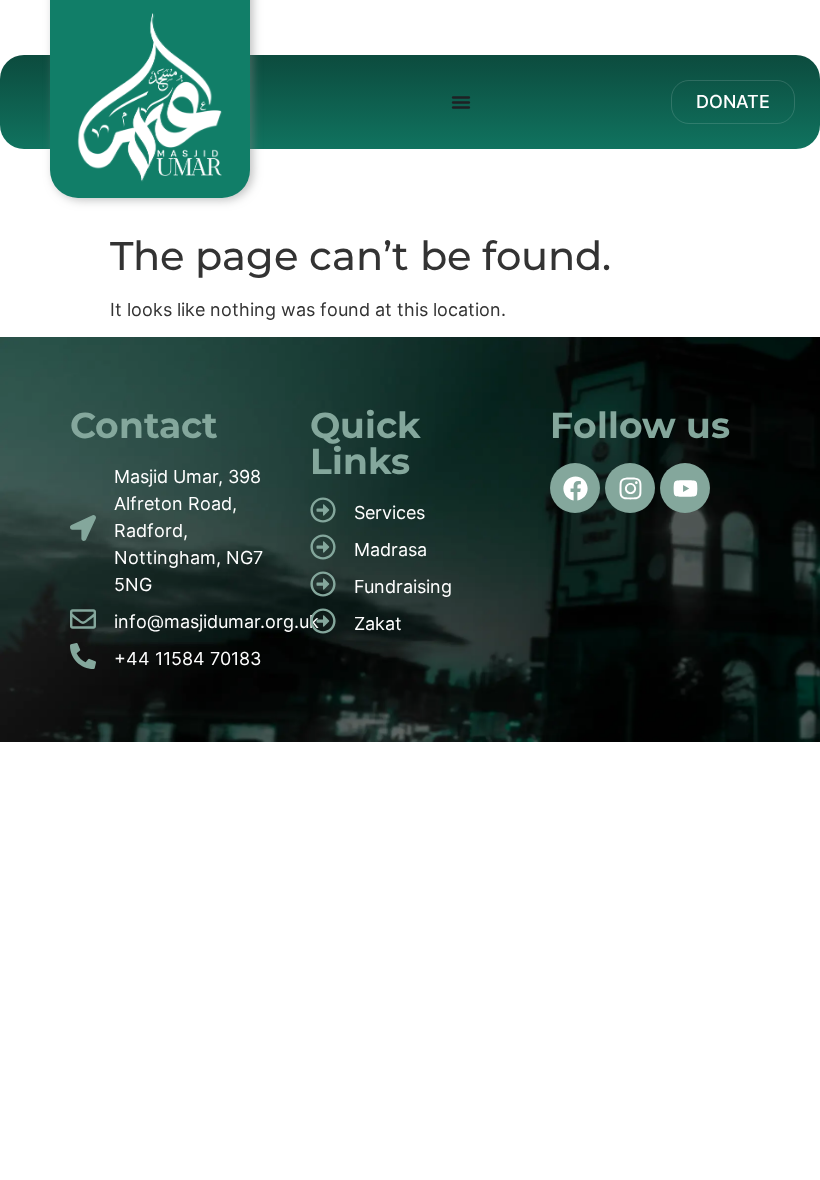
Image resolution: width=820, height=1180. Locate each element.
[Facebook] (575, 488)
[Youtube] (685, 488)
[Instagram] (630, 488)
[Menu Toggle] (461, 102)
